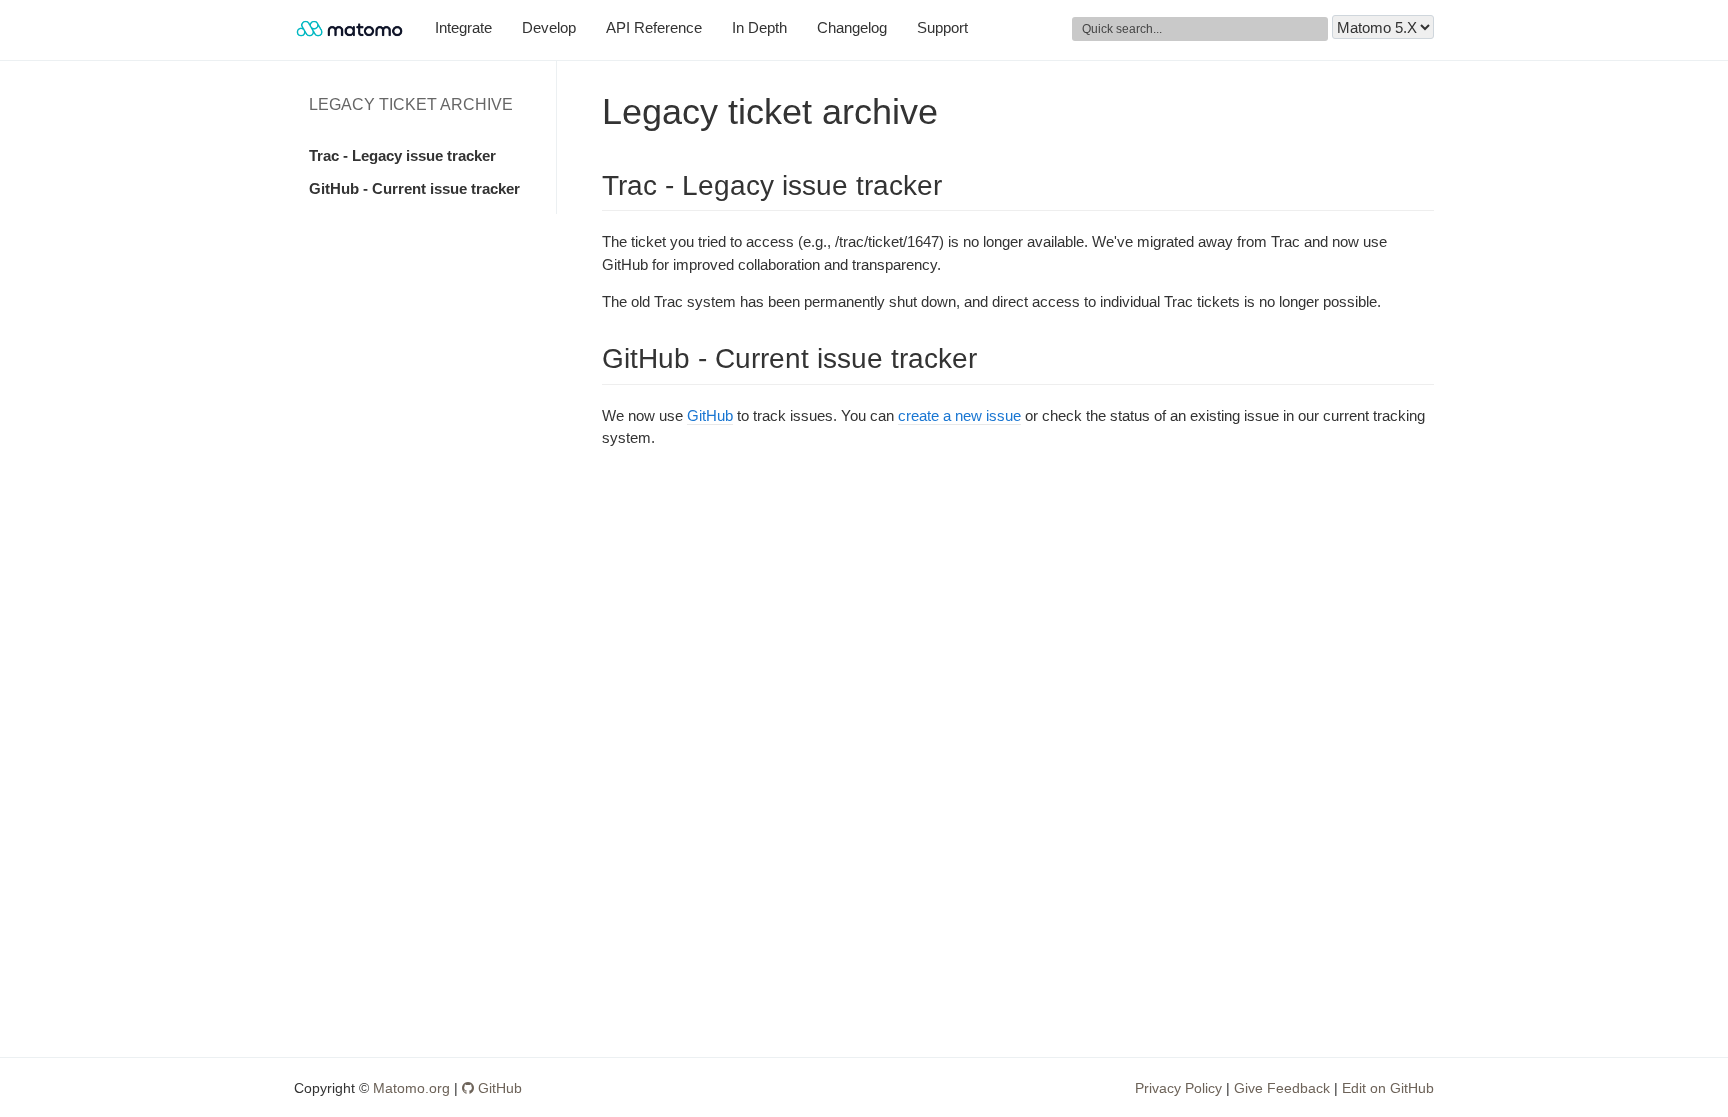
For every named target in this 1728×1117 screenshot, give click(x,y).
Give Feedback (1282, 1088)
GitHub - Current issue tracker (414, 188)
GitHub (710, 415)
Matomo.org (411, 1088)
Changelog (852, 27)
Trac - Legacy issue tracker (402, 155)
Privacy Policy (1178, 1088)
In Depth (759, 27)
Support (942, 27)
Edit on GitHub (1388, 1088)
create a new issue (959, 415)
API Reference (654, 27)
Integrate (463, 27)
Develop (549, 27)
